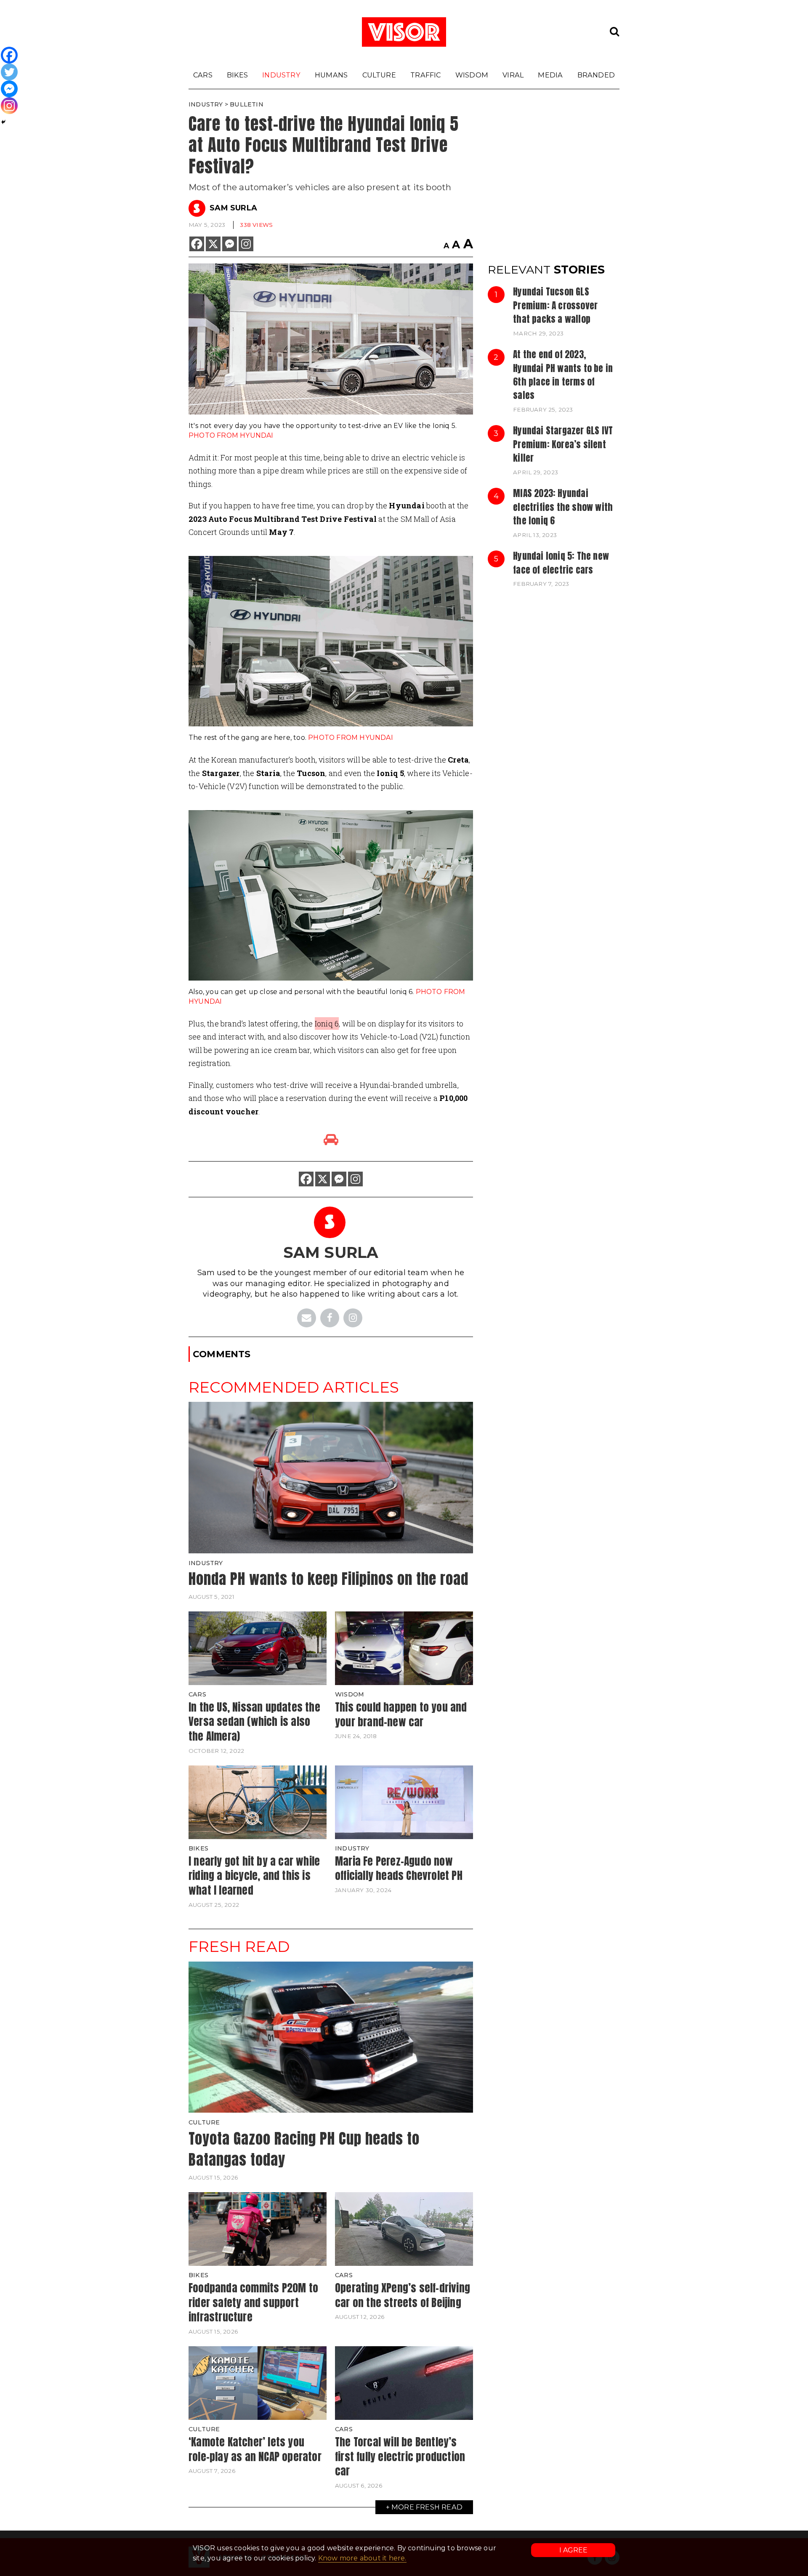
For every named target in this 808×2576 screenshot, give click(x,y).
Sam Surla (233, 208)
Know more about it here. (362, 2558)
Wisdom (472, 75)
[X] (213, 244)
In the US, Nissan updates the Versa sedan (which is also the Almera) (254, 1721)
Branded (596, 75)
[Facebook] (197, 244)
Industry (281, 75)
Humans (331, 75)
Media (550, 75)
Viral (513, 75)
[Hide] (3, 122)
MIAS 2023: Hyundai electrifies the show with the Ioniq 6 (563, 507)
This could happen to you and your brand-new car (401, 1714)
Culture (379, 75)
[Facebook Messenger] (230, 244)
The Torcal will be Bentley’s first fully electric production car (400, 2456)
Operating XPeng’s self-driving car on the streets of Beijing (403, 2295)
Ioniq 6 (327, 1023)
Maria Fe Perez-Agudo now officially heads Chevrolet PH (399, 1868)
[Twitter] (9, 72)
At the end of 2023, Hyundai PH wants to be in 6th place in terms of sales (563, 375)
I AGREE (573, 2550)
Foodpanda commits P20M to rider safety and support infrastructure (253, 2302)
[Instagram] (246, 244)
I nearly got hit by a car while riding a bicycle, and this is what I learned (254, 1876)
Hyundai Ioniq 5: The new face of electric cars (561, 563)
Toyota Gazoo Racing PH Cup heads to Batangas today (304, 2149)
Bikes (237, 75)
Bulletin (247, 104)
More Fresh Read (427, 2507)
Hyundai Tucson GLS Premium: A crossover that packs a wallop (555, 305)
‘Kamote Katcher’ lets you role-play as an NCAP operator (255, 2449)
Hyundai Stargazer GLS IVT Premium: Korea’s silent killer (563, 444)
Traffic (425, 75)
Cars (203, 75)
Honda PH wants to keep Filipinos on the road (328, 1579)
